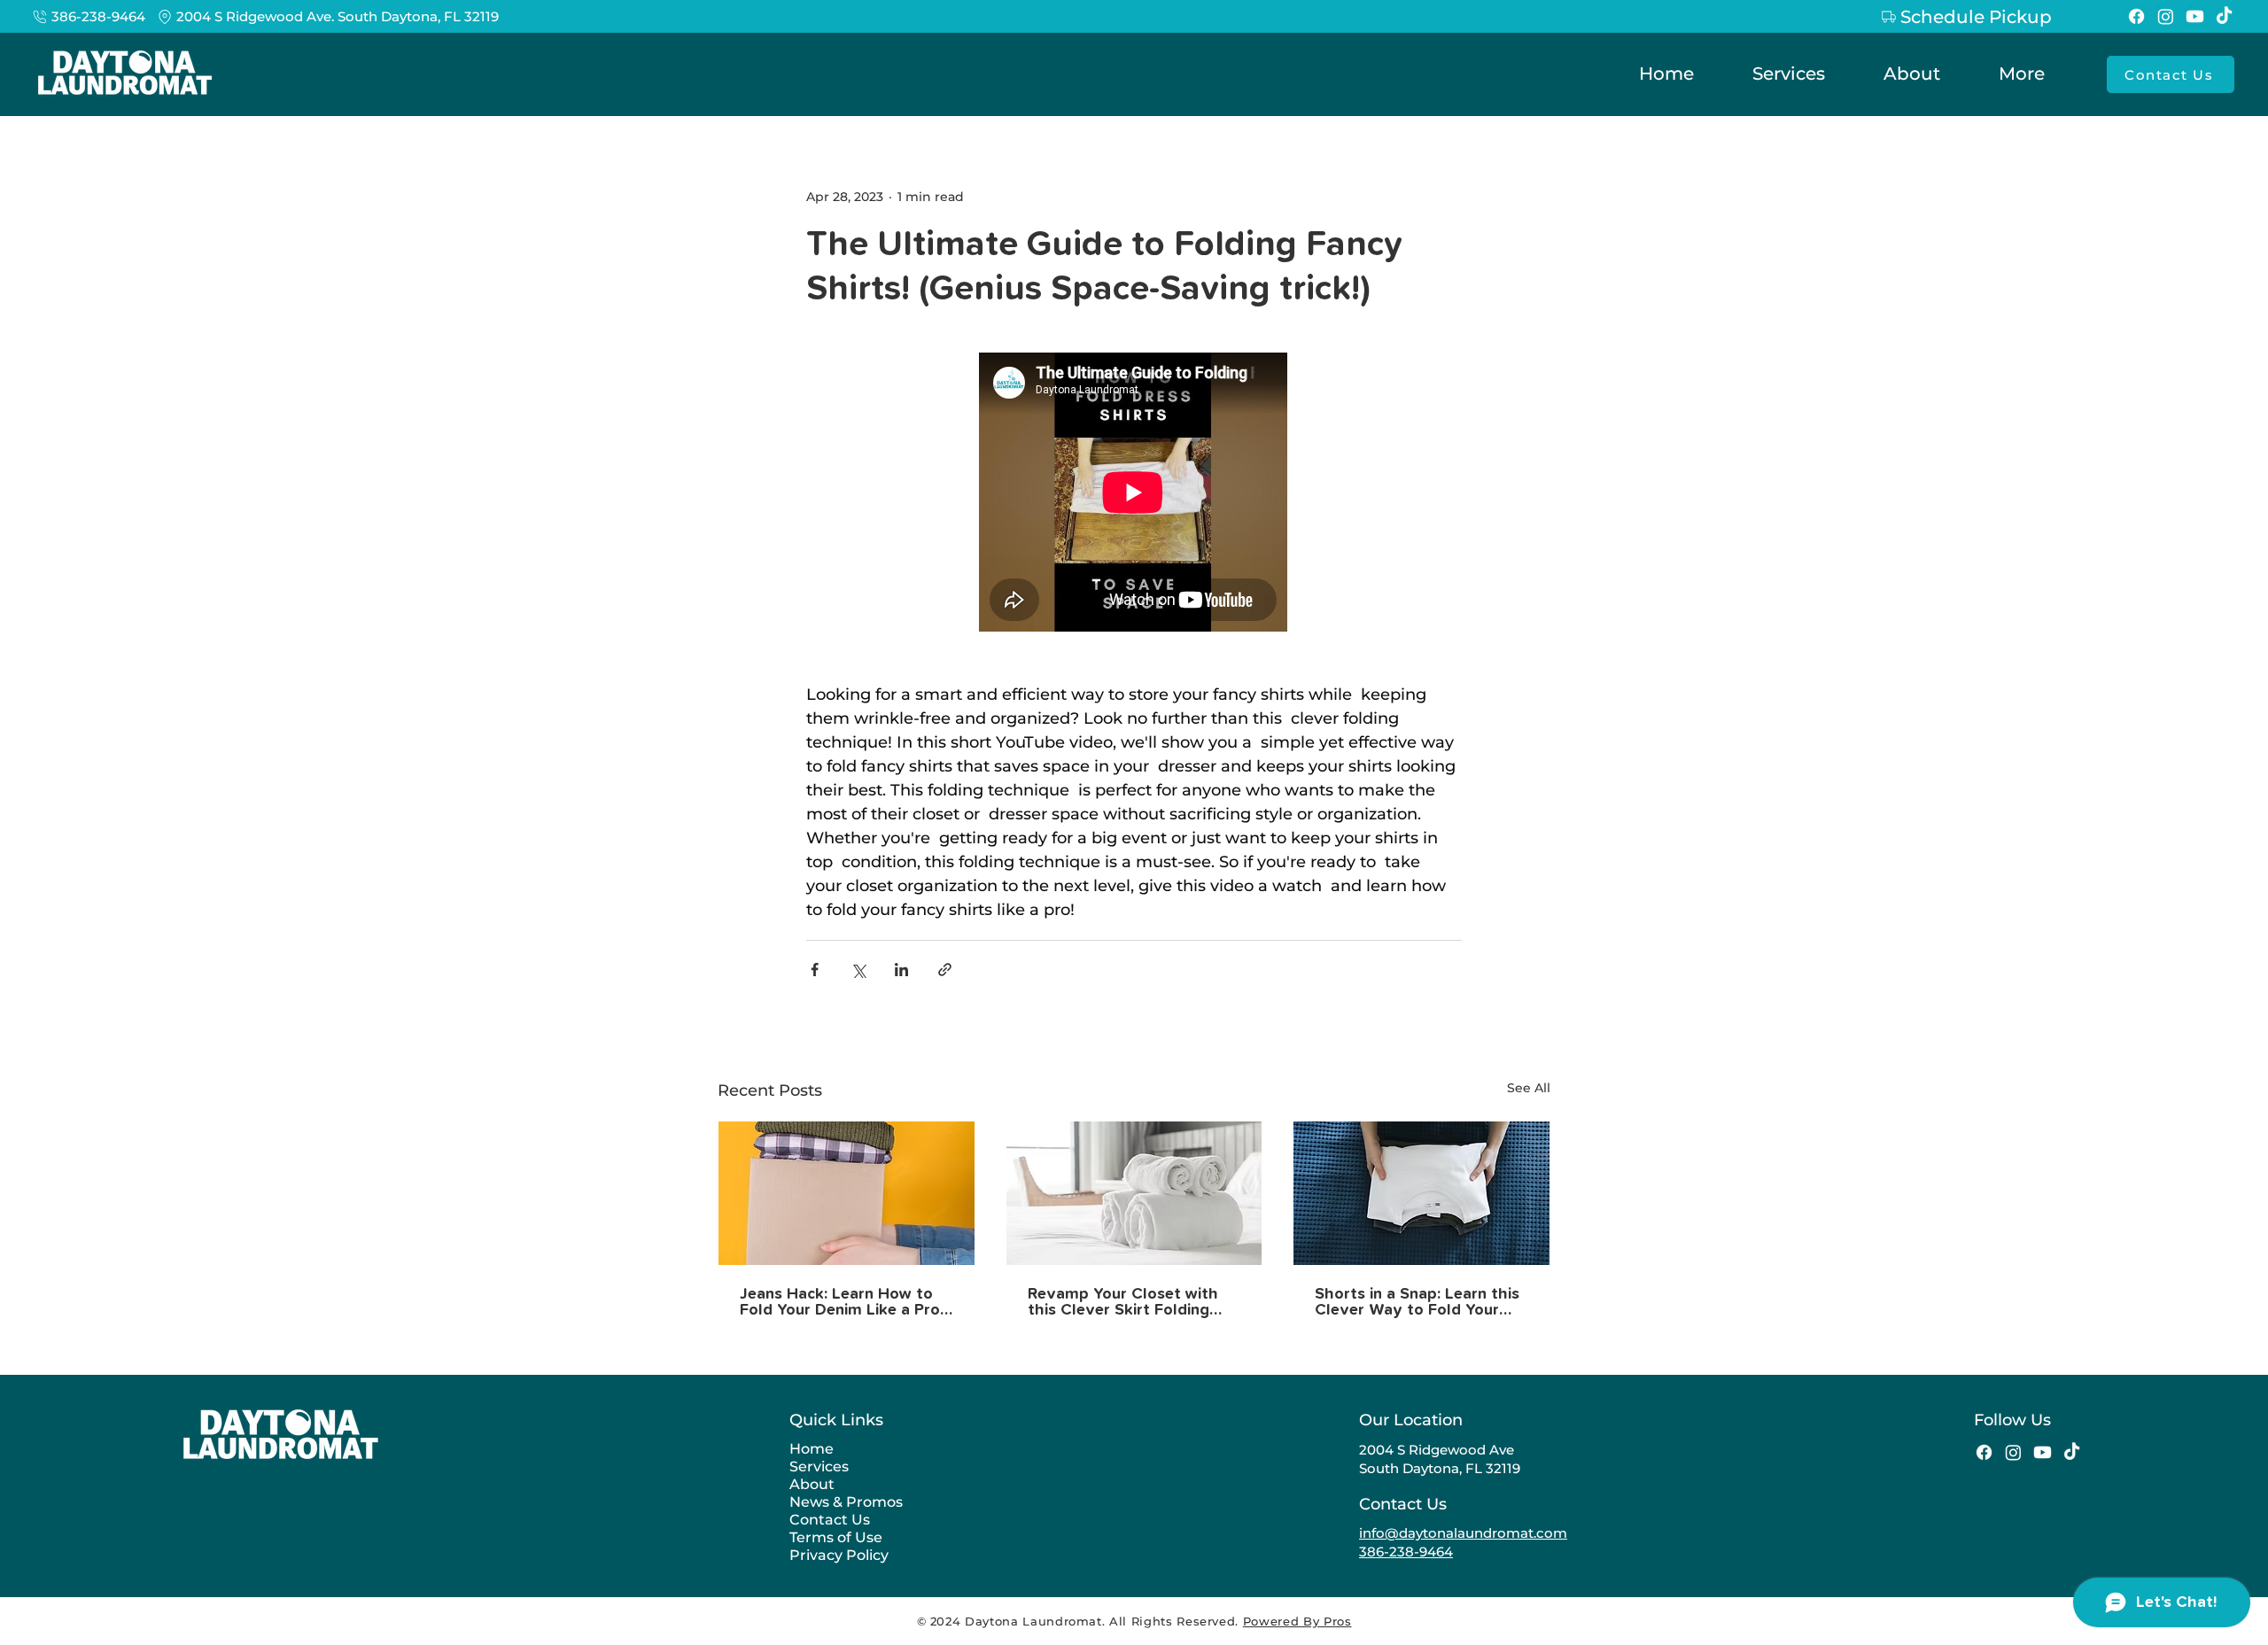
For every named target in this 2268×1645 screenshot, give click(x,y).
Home (812, 1449)
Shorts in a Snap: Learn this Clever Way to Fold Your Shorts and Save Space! (1417, 1302)
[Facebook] (2136, 16)
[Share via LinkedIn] (901, 970)
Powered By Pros (1297, 1621)
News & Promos (846, 1502)
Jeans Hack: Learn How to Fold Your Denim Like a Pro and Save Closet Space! (840, 1302)
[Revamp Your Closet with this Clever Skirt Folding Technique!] (1134, 1193)
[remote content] (1134, 494)
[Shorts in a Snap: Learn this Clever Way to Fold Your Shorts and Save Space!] (1421, 1193)
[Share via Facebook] (815, 970)
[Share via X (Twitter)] (858, 970)
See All (1529, 1088)
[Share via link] (945, 970)
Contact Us (830, 1520)
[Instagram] (2166, 16)
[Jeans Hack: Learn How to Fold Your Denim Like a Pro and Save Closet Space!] (847, 1193)
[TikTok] (2224, 16)
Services (819, 1467)
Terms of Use (836, 1537)
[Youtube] (2195, 16)
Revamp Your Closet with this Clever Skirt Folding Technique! (1123, 1302)
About (812, 1484)
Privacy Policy (839, 1555)
